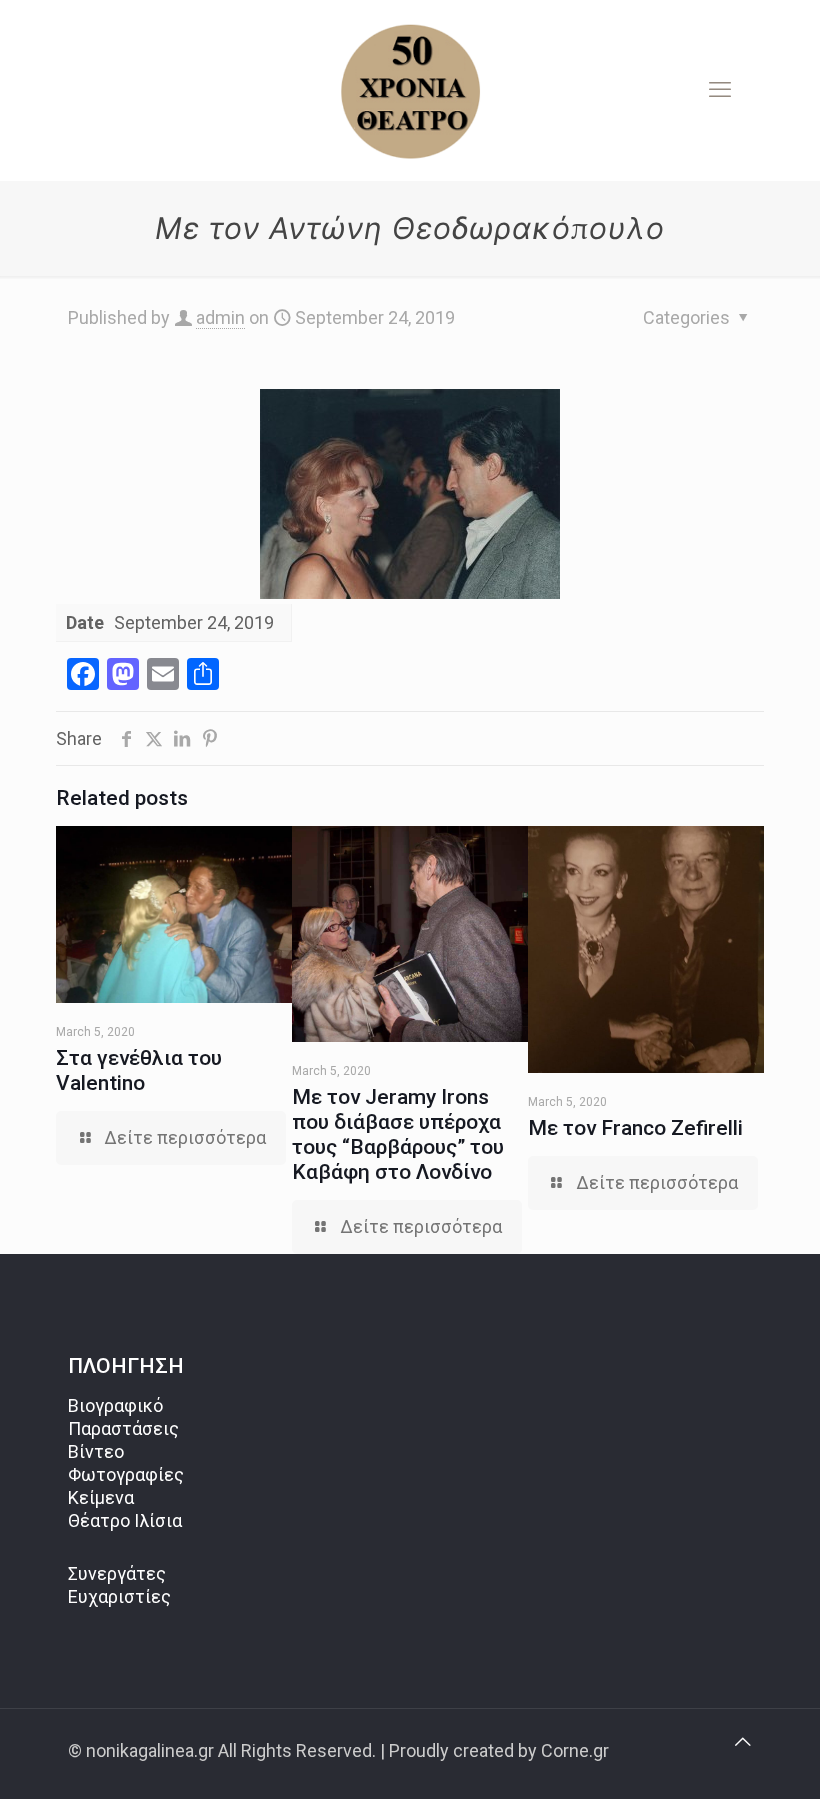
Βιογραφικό (115, 1405)
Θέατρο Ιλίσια (125, 1520)
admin (220, 317)
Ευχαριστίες (119, 1596)
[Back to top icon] (743, 1741)
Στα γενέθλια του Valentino (139, 1070)
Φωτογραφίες (126, 1474)
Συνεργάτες (117, 1573)
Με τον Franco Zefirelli (635, 1128)
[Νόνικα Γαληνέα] (410, 90)
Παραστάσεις (123, 1428)
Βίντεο (96, 1451)
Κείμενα (101, 1497)
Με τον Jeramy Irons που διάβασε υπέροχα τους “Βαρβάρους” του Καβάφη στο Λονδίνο (398, 1134)
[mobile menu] (720, 90)
